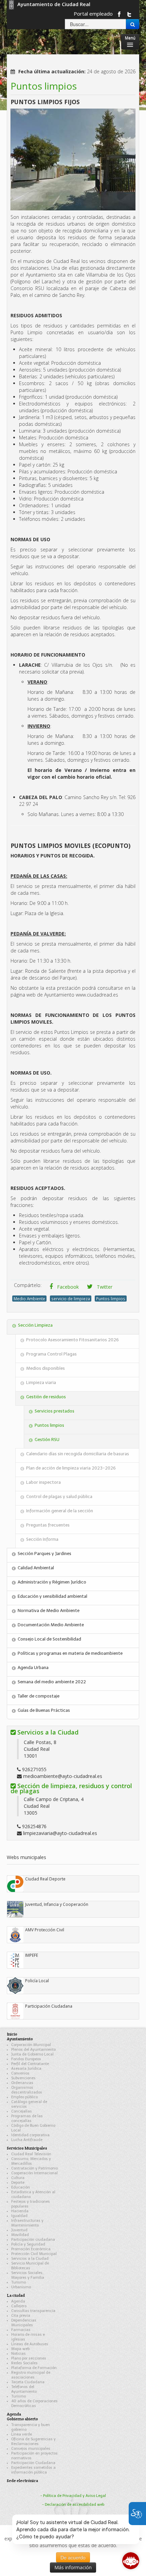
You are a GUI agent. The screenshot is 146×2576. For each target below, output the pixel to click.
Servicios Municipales (27, 2148)
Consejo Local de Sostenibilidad (49, 1639)
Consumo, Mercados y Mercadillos (31, 2161)
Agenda (18, 2301)
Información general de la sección (60, 1511)
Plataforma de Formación (34, 2368)
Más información (73, 2567)
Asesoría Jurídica (26, 2069)
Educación (21, 2187)
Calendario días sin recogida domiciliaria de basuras (78, 1454)
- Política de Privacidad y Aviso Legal (73, 2496)
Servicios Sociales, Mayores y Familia (28, 2275)
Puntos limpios (111, 1299)
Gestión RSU (47, 1439)
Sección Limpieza (35, 1325)
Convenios (20, 2073)
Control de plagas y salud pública (59, 1497)
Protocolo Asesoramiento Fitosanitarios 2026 (72, 1340)
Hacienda (20, 2211)
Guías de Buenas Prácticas (44, 1710)
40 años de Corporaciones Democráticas (34, 2403)
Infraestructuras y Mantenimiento (27, 2223)
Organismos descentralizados (27, 2090)
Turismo (19, 2282)
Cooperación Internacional (34, 2173)
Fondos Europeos (26, 2059)
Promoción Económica (31, 2249)
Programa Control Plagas (51, 1354)
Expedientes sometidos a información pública (33, 2470)
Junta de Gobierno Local (32, 2054)
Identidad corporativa (30, 2135)
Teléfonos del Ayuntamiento (24, 2389)
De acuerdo (73, 2557)
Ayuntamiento (20, 2039)
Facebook (67, 1287)
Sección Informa (42, 1539)
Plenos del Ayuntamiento (33, 2050)
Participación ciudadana (33, 2240)
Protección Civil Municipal (34, 2254)
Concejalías (22, 2111)
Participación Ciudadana (33, 2463)
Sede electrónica (22, 2480)
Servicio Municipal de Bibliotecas (30, 2266)
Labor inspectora (43, 1482)
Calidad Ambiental (36, 1568)
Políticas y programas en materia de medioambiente (70, 1653)
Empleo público (24, 2097)
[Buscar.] (133, 24)
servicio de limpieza (71, 1299)
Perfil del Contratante (30, 2064)
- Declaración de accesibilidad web (73, 2505)
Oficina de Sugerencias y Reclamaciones (33, 2441)
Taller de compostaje (39, 1696)
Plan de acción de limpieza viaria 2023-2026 (71, 1468)
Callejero (19, 2306)
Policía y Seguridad (28, 2244)
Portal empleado (93, 14)
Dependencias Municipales (24, 2323)
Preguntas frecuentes (48, 1525)
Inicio (12, 2034)
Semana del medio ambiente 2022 (52, 1682)
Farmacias (21, 2330)
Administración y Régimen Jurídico (52, 1582)
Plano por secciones (29, 2358)
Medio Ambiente (29, 1299)
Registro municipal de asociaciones (31, 2375)
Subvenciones (23, 2078)
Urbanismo (21, 2287)
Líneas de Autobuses (30, 2344)
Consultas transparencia (33, 2311)
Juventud (19, 2230)
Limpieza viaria (41, 1382)
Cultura (18, 2178)
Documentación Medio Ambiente (51, 1625)
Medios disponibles (45, 1368)
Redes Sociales (24, 2363)
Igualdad (19, 2216)
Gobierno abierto (22, 2419)
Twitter (104, 1287)
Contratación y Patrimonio (34, 2168)
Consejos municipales (31, 2449)
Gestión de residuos (46, 1397)
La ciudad (16, 2295)
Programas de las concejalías (27, 2118)
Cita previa (21, 2316)
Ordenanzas (22, 2083)
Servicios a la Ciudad (30, 2259)
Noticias (19, 2354)
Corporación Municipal (31, 2045)
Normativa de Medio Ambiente (49, 1611)
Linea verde (22, 2434)
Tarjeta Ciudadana (28, 2382)
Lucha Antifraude (27, 2140)
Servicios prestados (54, 1411)
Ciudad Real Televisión (31, 2154)
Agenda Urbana (33, 1668)
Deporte (18, 2183)
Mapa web (20, 2349)
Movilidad (20, 2235)
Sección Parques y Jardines (44, 1554)
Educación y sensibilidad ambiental (52, 1596)
